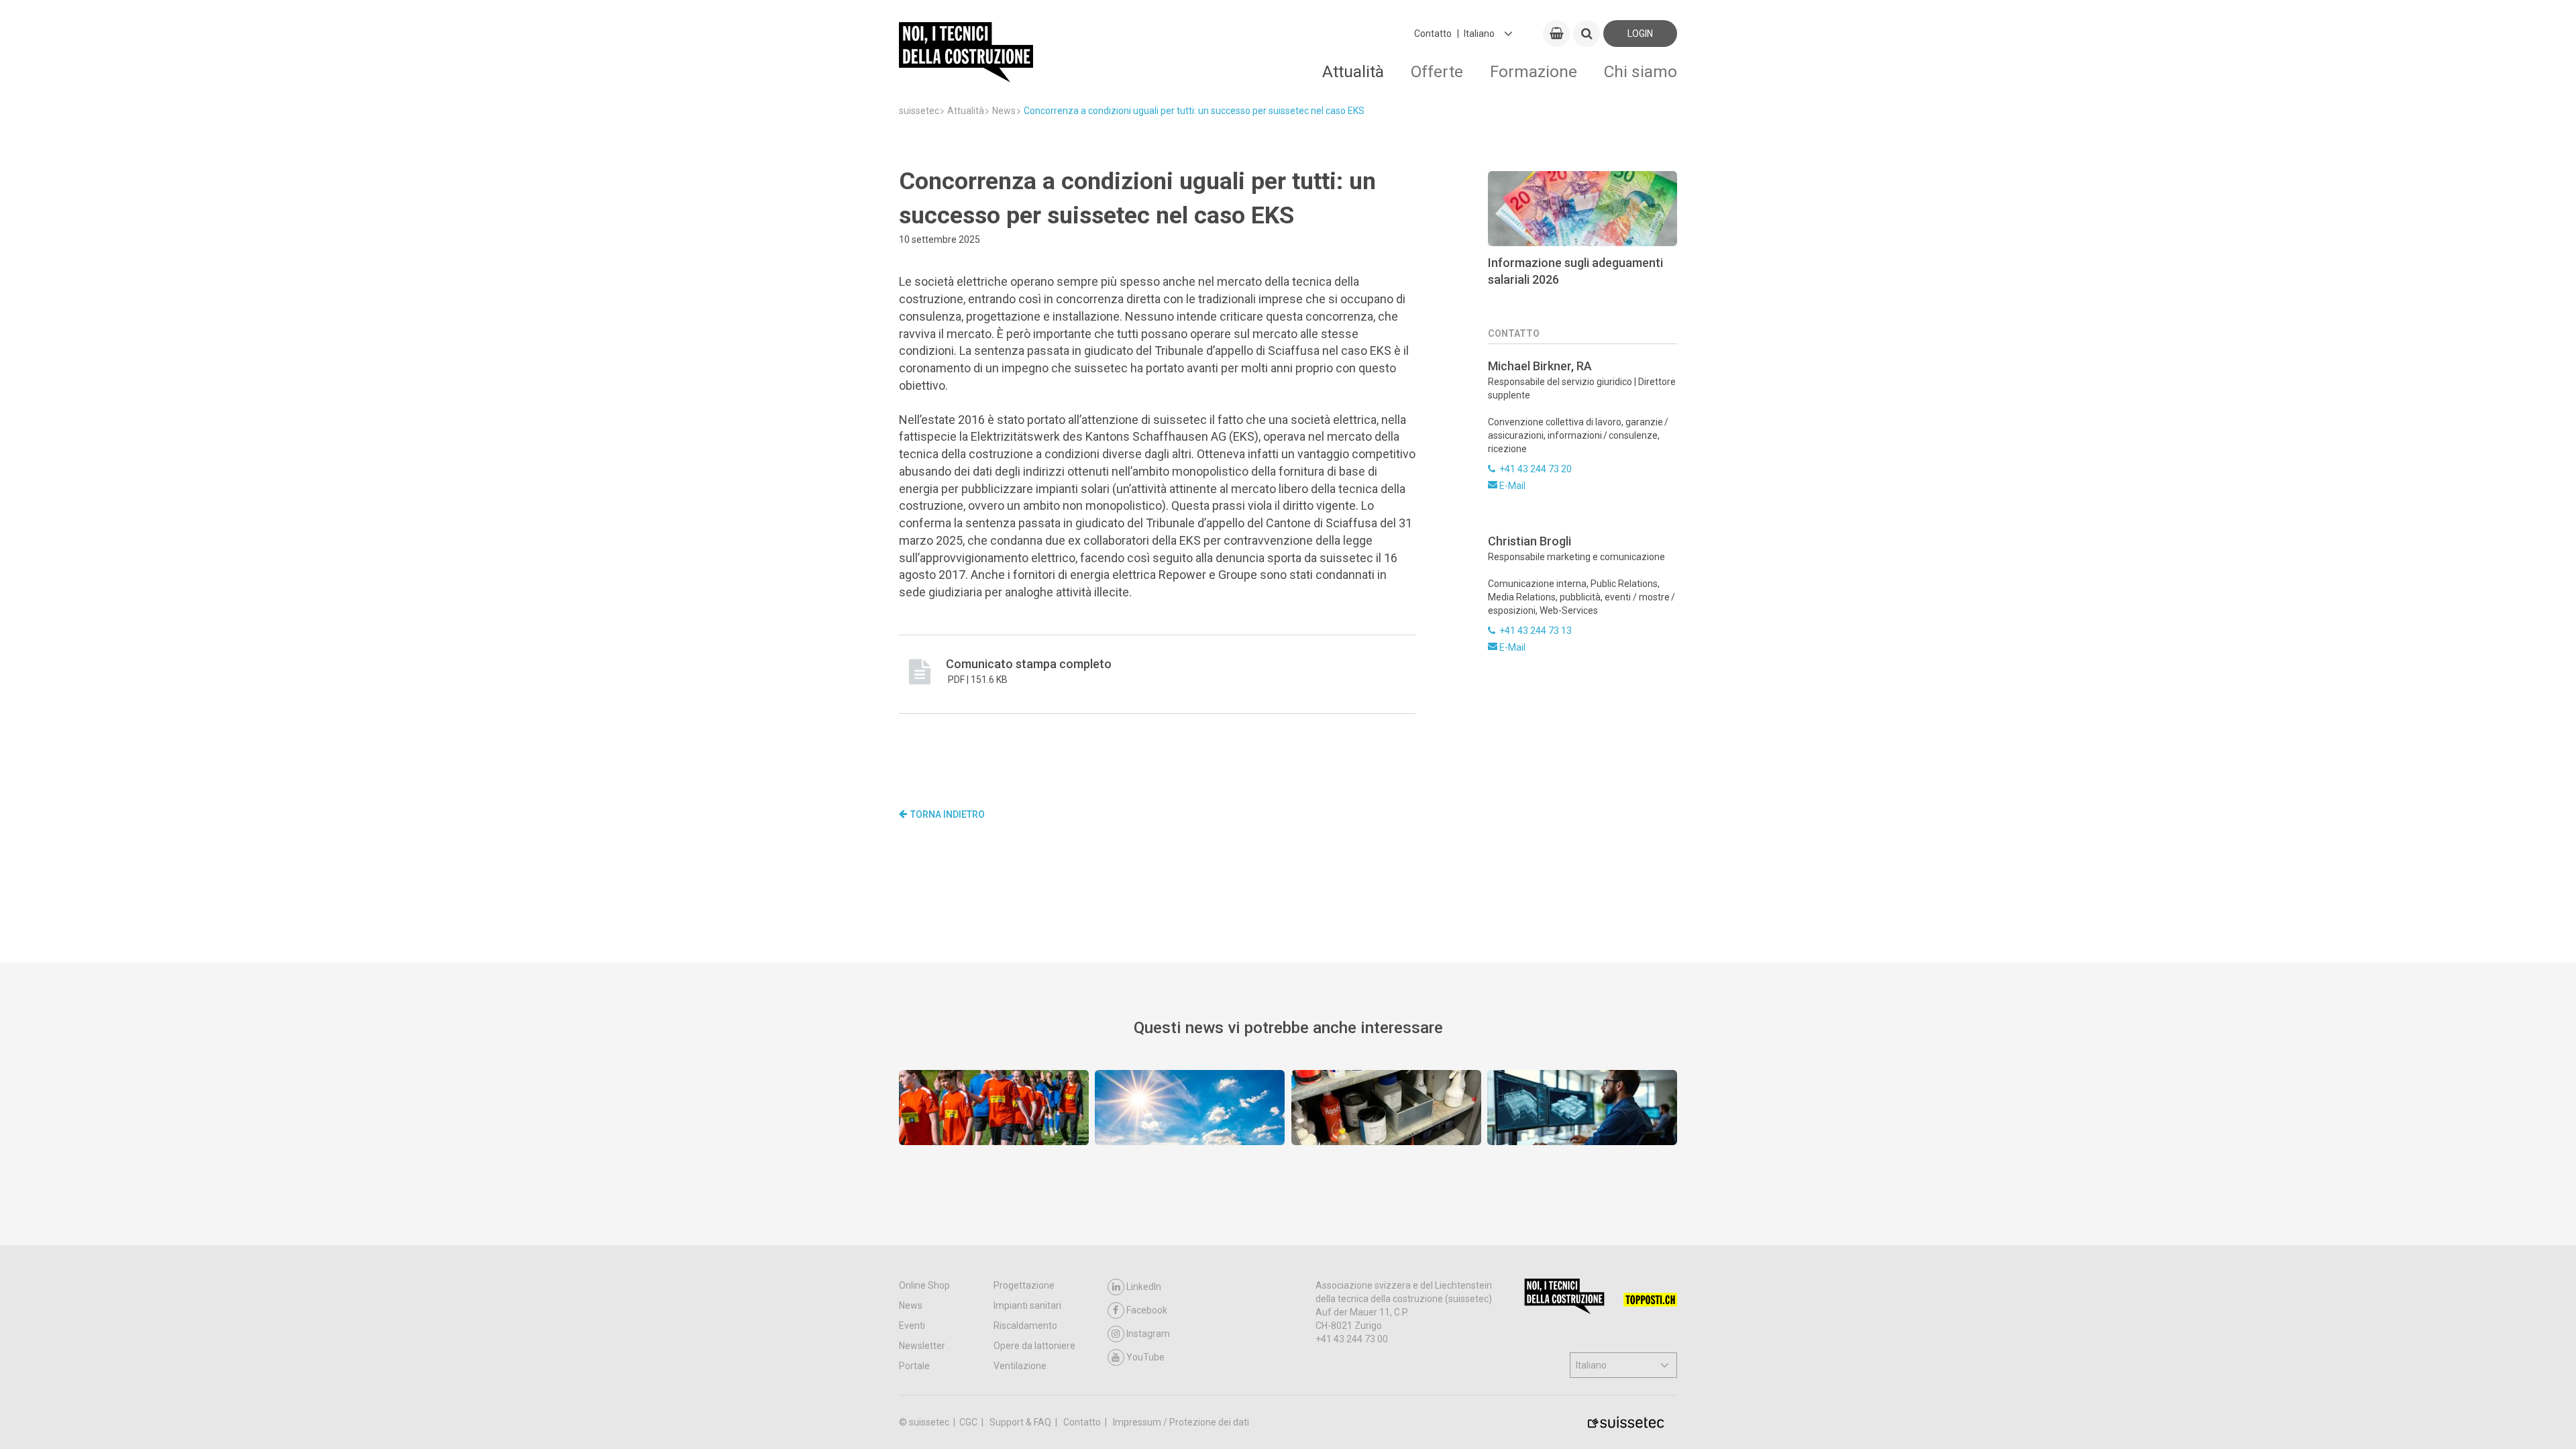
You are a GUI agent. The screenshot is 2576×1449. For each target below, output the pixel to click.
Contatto (1433, 34)
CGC (969, 1422)
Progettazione (1024, 1285)
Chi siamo (1641, 71)
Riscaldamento (1025, 1326)
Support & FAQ (1021, 1422)
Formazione (1534, 71)
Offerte (1437, 71)
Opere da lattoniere (1034, 1346)
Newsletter (922, 1346)
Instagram (1148, 1334)
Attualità (1353, 71)
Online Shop (924, 1285)
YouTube (1145, 1357)
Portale (914, 1366)
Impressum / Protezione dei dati (1181, 1422)
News (911, 1305)
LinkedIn (1144, 1287)
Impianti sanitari (1027, 1305)
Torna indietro (948, 814)
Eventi (912, 1326)
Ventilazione (1020, 1366)
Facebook (1147, 1310)
